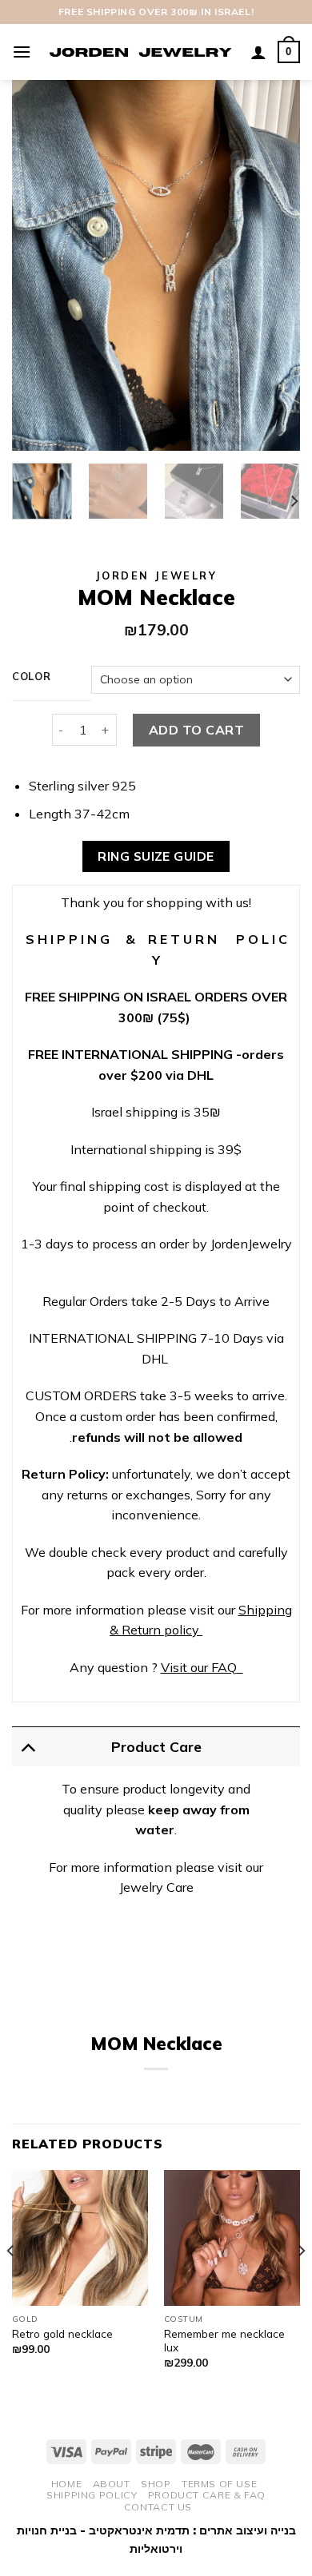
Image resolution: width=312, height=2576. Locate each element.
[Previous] (38, 266)
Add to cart (196, 730)
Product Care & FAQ (207, 2495)
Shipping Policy (92, 2495)
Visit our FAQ (199, 1667)
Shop (156, 2484)
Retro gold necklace (62, 2333)
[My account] (258, 52)
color (32, 677)
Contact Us (158, 2507)
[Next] (274, 266)
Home (66, 2484)
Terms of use (219, 2484)
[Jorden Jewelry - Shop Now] (141, 52)
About (112, 2484)
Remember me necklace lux (224, 2341)
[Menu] (22, 52)
